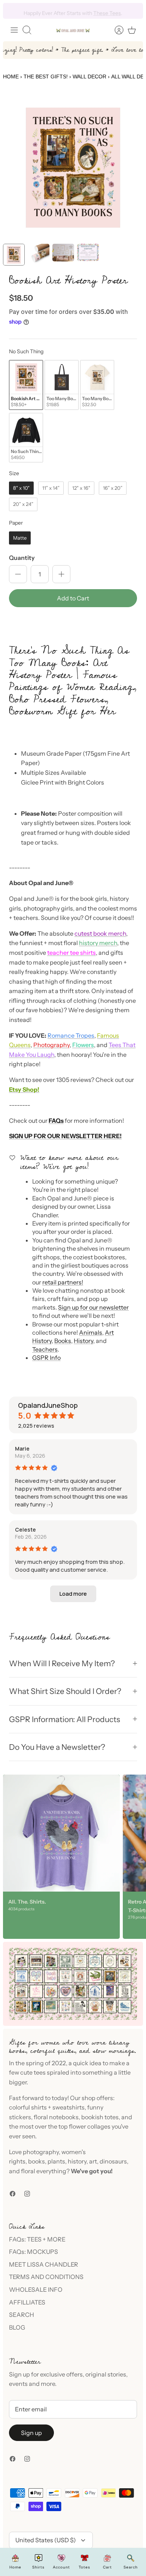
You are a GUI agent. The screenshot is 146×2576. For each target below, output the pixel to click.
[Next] (133, 11)
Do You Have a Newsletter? (57, 1747)
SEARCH (22, 2315)
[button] (73, 624)
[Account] (115, 30)
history (77, 2161)
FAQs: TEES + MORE (37, 2239)
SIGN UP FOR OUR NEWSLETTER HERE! (65, 1136)
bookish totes (100, 2117)
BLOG (17, 2327)
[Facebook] (13, 2194)
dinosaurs (113, 2161)
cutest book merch (100, 933)
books (36, 2161)
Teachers (45, 1349)
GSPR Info (46, 1358)
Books (63, 1341)
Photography (51, 1045)
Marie (22, 1449)
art (93, 2161)
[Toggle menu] (14, 30)
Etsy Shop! (24, 1089)
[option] (73, 168)
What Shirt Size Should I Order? (65, 1691)
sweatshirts (69, 2107)
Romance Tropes (71, 1035)
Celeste (25, 1530)
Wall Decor (89, 77)
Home (11, 77)
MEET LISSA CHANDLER (44, 2264)
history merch (98, 943)
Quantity (22, 558)
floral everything (43, 2171)
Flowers (83, 1045)
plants (56, 2161)
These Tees (107, 11)
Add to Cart (73, 598)
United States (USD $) (46, 2540)
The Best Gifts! (46, 77)
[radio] (26, 385)
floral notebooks (56, 2117)
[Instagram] (27, 2194)
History (83, 1341)
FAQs (56, 1121)
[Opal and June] (73, 30)
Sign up (31, 2433)
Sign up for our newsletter (93, 1307)
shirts (39, 2107)
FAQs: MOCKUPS (34, 2252)
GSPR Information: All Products (65, 1719)
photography (41, 2152)
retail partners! (63, 1282)
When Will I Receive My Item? (62, 1663)
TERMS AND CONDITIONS (46, 2277)
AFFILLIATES (27, 2302)
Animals (91, 1332)
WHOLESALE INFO (36, 2289)
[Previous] (13, 11)
